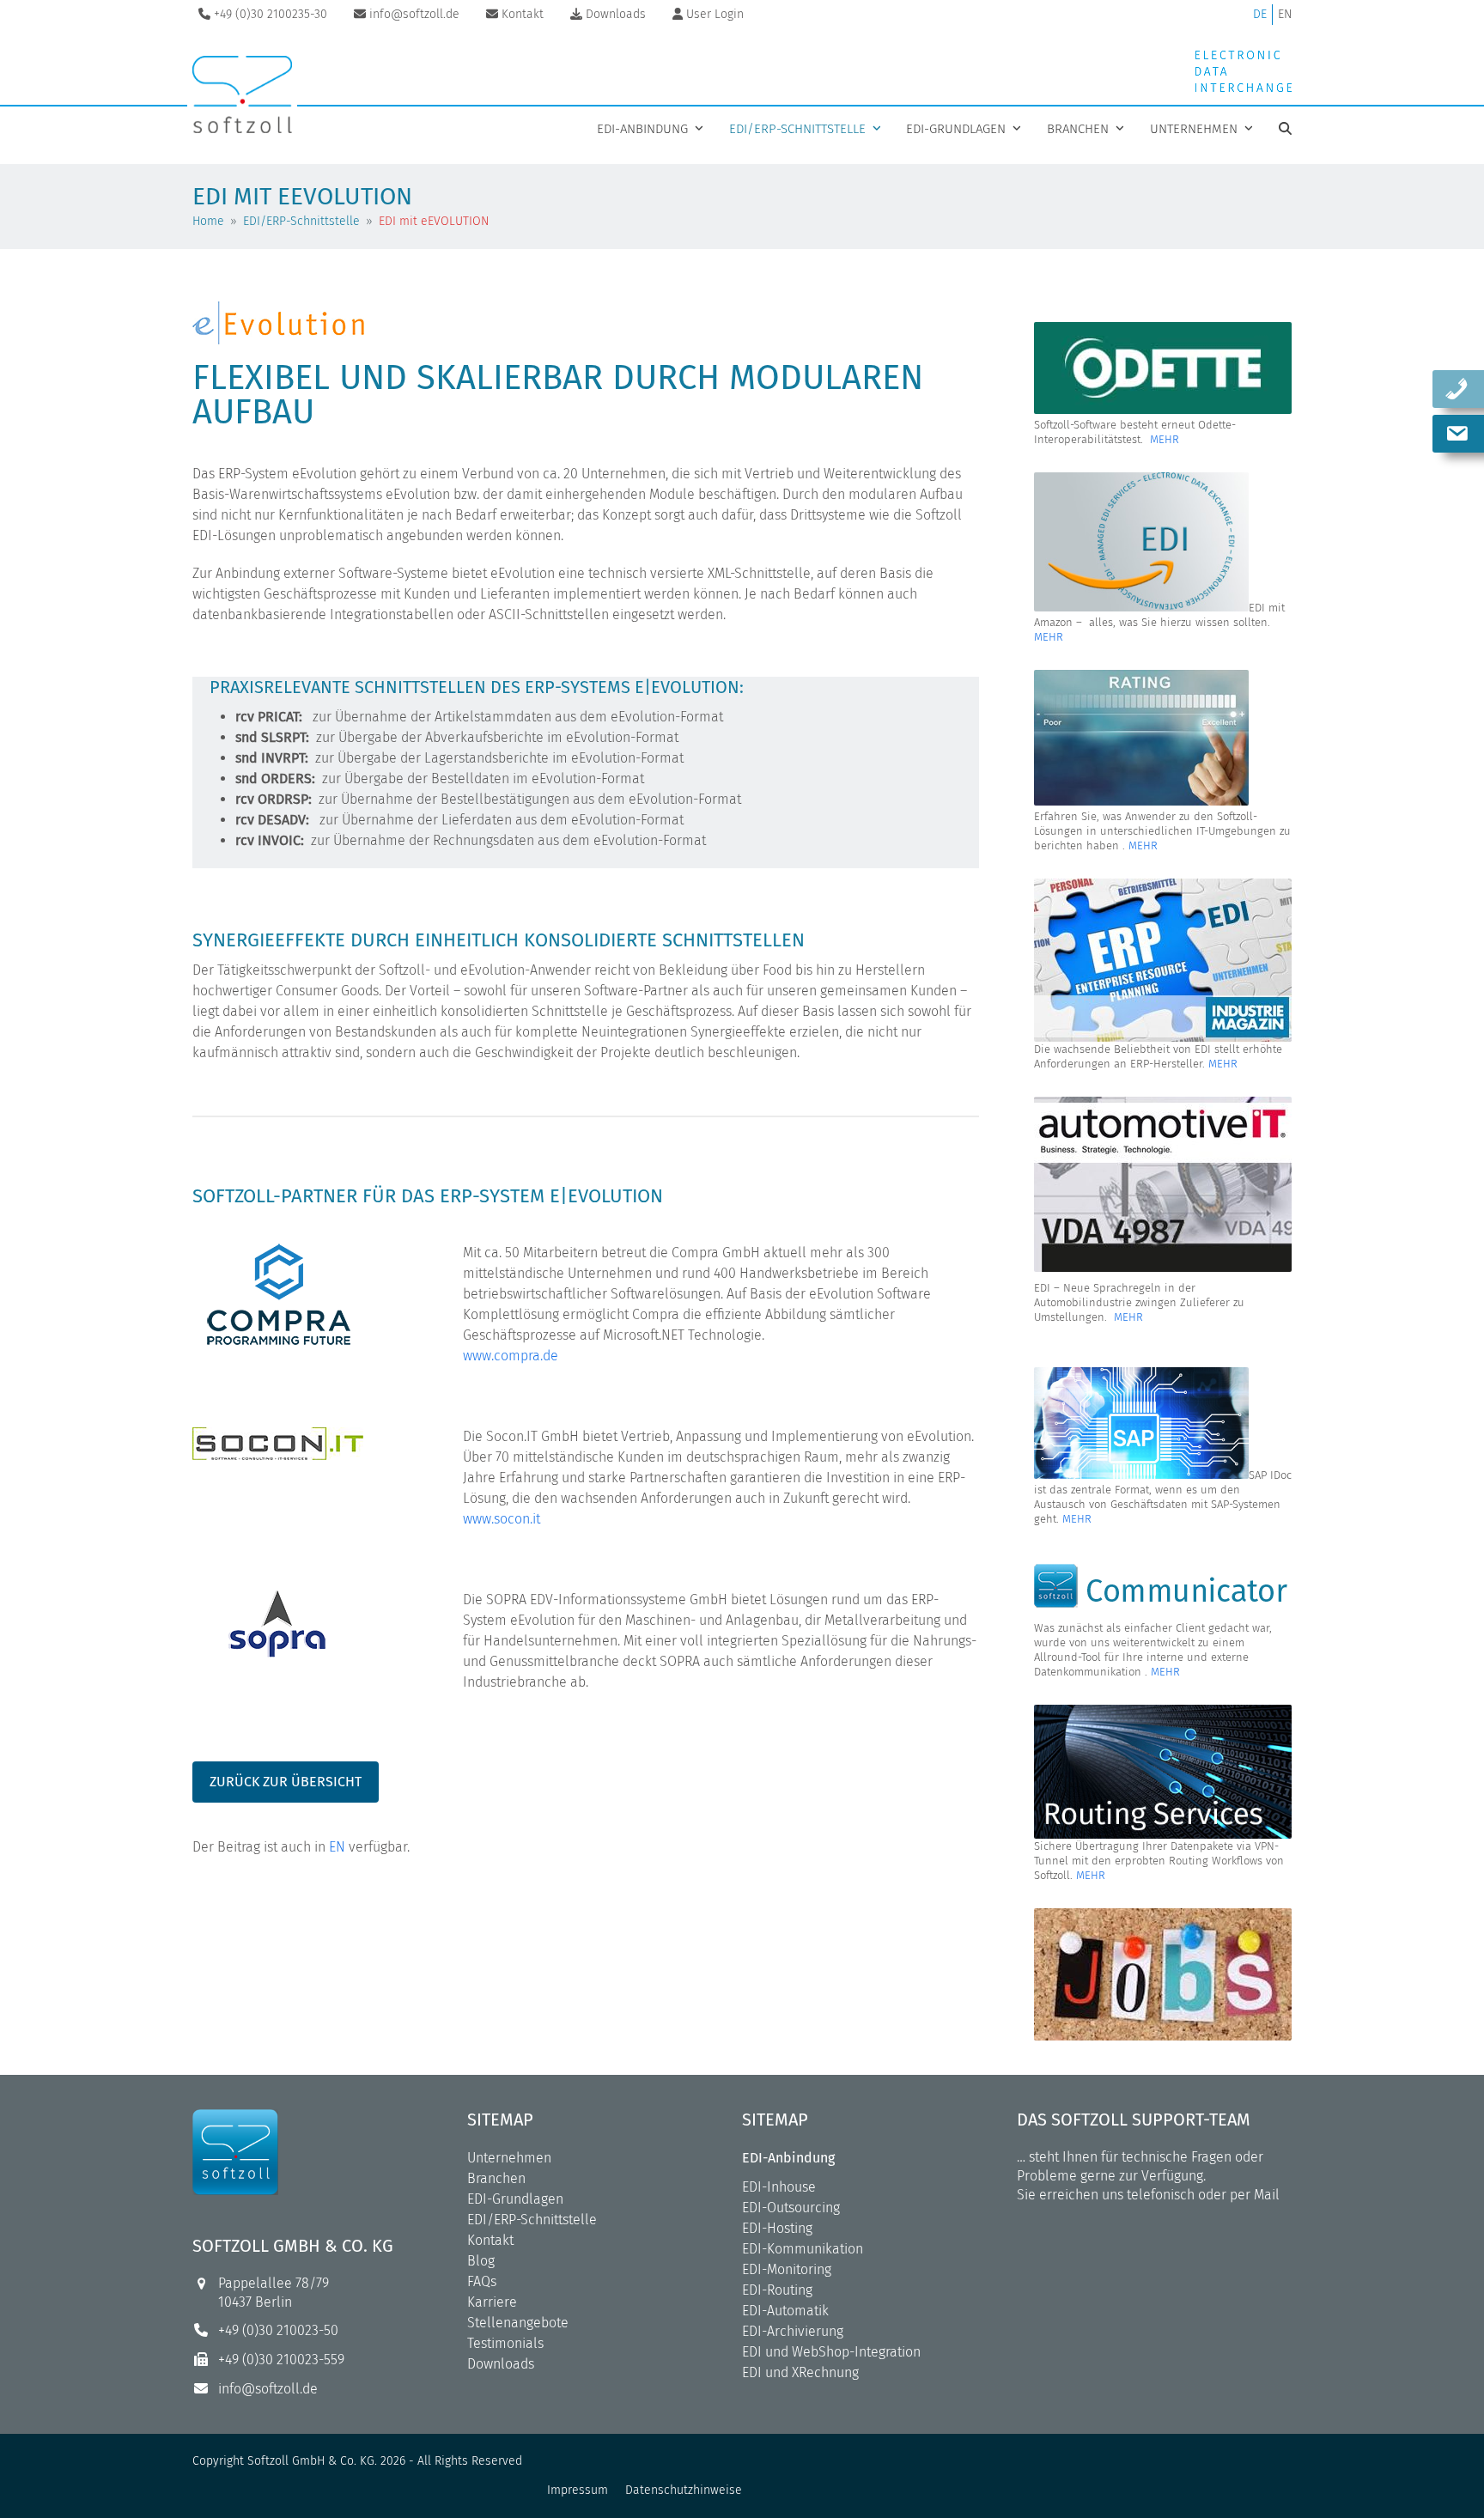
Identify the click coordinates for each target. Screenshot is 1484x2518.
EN (1285, 14)
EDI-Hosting (777, 2228)
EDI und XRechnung (800, 2372)
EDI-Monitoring (787, 2269)
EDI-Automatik (785, 2311)
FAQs (482, 2281)
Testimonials (505, 2343)
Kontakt (490, 2240)
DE (1260, 14)
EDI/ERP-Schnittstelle (532, 2220)
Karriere (492, 2302)
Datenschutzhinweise (684, 2490)
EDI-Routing (777, 2290)
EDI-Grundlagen (515, 2199)
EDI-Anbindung (788, 2158)
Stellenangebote (518, 2323)
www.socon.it (502, 1519)
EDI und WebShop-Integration (831, 2352)
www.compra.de (511, 1356)
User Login (715, 14)
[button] (1285, 129)
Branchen (496, 2178)
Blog (481, 2261)
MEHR (1165, 439)
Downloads (501, 2364)
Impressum (578, 2490)
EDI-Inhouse (779, 2187)
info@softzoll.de (268, 2389)
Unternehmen (509, 2158)
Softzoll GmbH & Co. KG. (312, 2461)
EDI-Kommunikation (803, 2249)
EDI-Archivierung (793, 2331)
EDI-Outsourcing (791, 2208)
